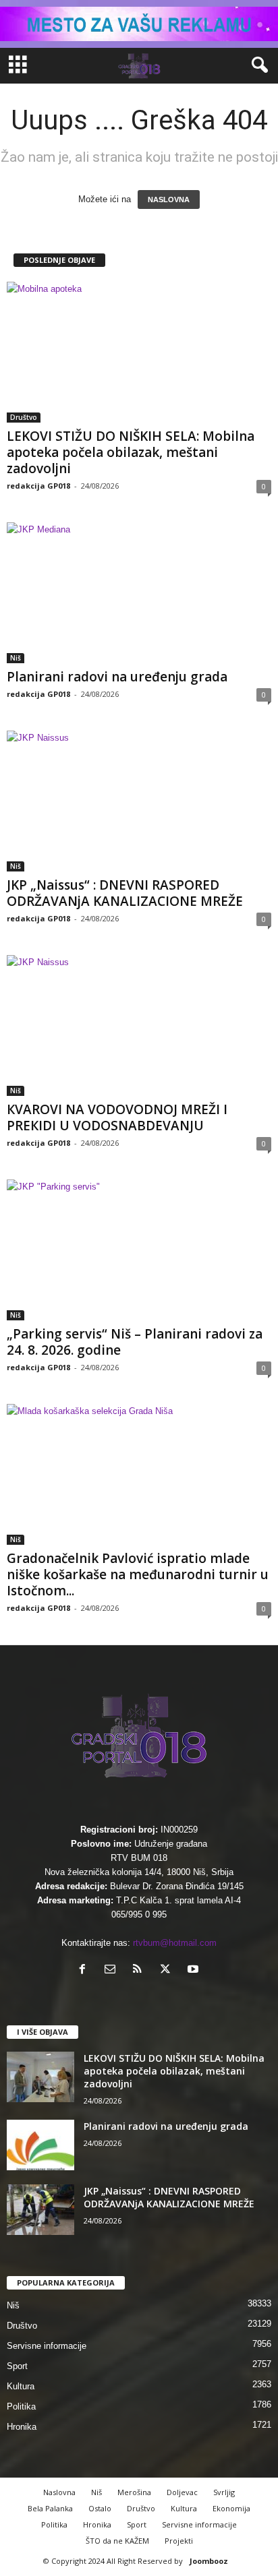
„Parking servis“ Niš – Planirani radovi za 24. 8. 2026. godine (135, 1342)
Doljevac (182, 2492)
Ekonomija (231, 2508)
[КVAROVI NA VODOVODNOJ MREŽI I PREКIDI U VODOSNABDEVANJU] (139, 1025)
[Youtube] (195, 1970)
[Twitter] (168, 1970)
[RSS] (141, 1970)
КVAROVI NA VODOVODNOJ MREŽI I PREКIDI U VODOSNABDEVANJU (117, 1117)
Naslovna (59, 2492)
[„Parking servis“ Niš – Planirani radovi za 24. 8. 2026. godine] (139, 1250)
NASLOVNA (169, 200)
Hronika (22, 2427)
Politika (21, 2406)
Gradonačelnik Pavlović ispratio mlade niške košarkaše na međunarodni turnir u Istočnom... (138, 1574)
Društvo (24, 417)
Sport (17, 2366)
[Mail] (113, 1970)
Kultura (21, 2386)
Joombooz (209, 2561)
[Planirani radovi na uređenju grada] (139, 593)
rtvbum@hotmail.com (175, 1943)
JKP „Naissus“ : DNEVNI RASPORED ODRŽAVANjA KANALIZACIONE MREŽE (125, 893)
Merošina (134, 2492)
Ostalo (100, 2508)
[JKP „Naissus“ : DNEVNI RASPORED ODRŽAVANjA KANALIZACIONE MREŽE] (139, 801)
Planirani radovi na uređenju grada (117, 677)
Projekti (179, 2541)
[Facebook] (85, 1970)
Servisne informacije (47, 2346)
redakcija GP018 (38, 486)
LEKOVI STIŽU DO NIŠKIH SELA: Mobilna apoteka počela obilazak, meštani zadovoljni (131, 452)
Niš (16, 658)
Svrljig (224, 2492)
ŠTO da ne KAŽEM (117, 2541)
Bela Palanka (50, 2508)
